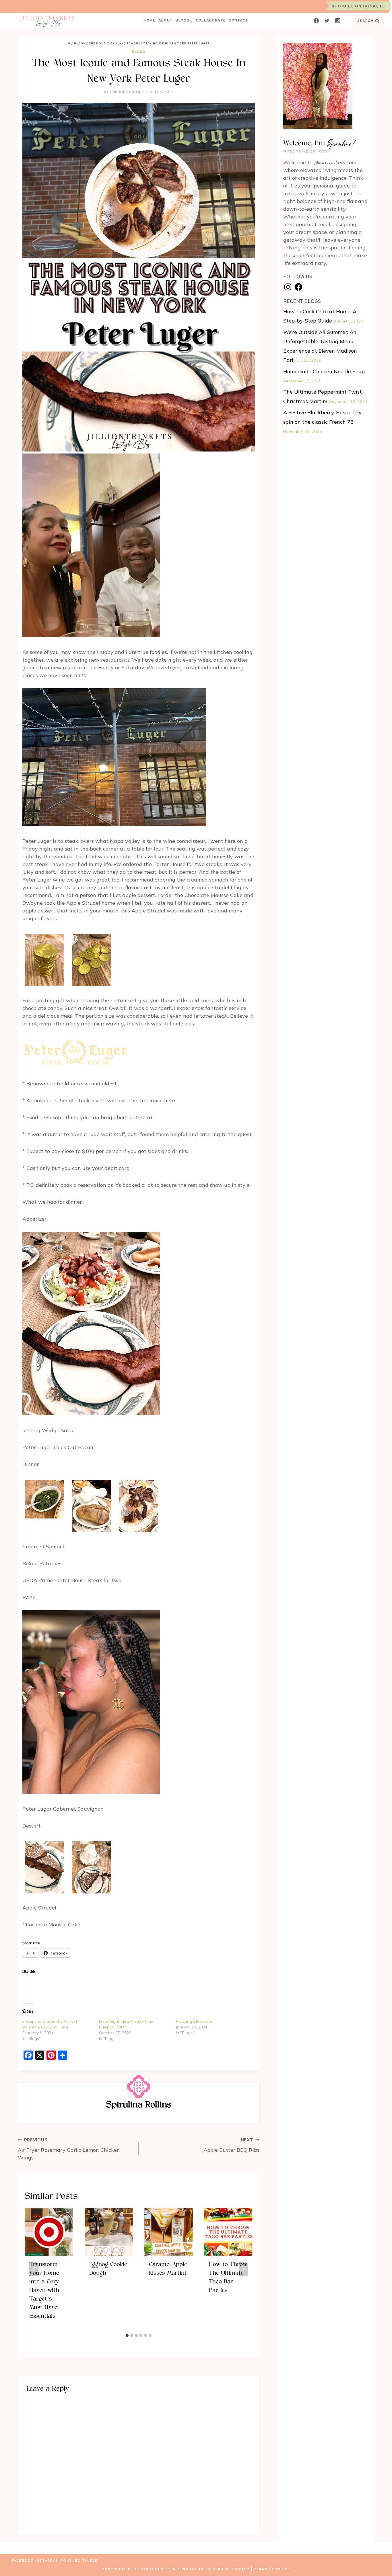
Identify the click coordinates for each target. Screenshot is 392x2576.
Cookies (281, 2569)
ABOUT (166, 21)
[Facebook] (316, 21)
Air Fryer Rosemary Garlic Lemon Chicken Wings (69, 2149)
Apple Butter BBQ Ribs (231, 2145)
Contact (238, 21)
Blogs (139, 51)
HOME (150, 21)
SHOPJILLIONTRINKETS (358, 6)
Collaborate (211, 21)
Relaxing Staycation (195, 2021)
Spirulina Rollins (127, 92)
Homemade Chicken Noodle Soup (324, 371)
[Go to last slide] (34, 2269)
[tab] (127, 2335)
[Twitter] (327, 21)
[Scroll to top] (377, 2561)
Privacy (241, 2569)
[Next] (243, 2269)
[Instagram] (338, 21)
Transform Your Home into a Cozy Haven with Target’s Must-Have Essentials (44, 2291)
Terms (261, 2569)
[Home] (69, 44)
